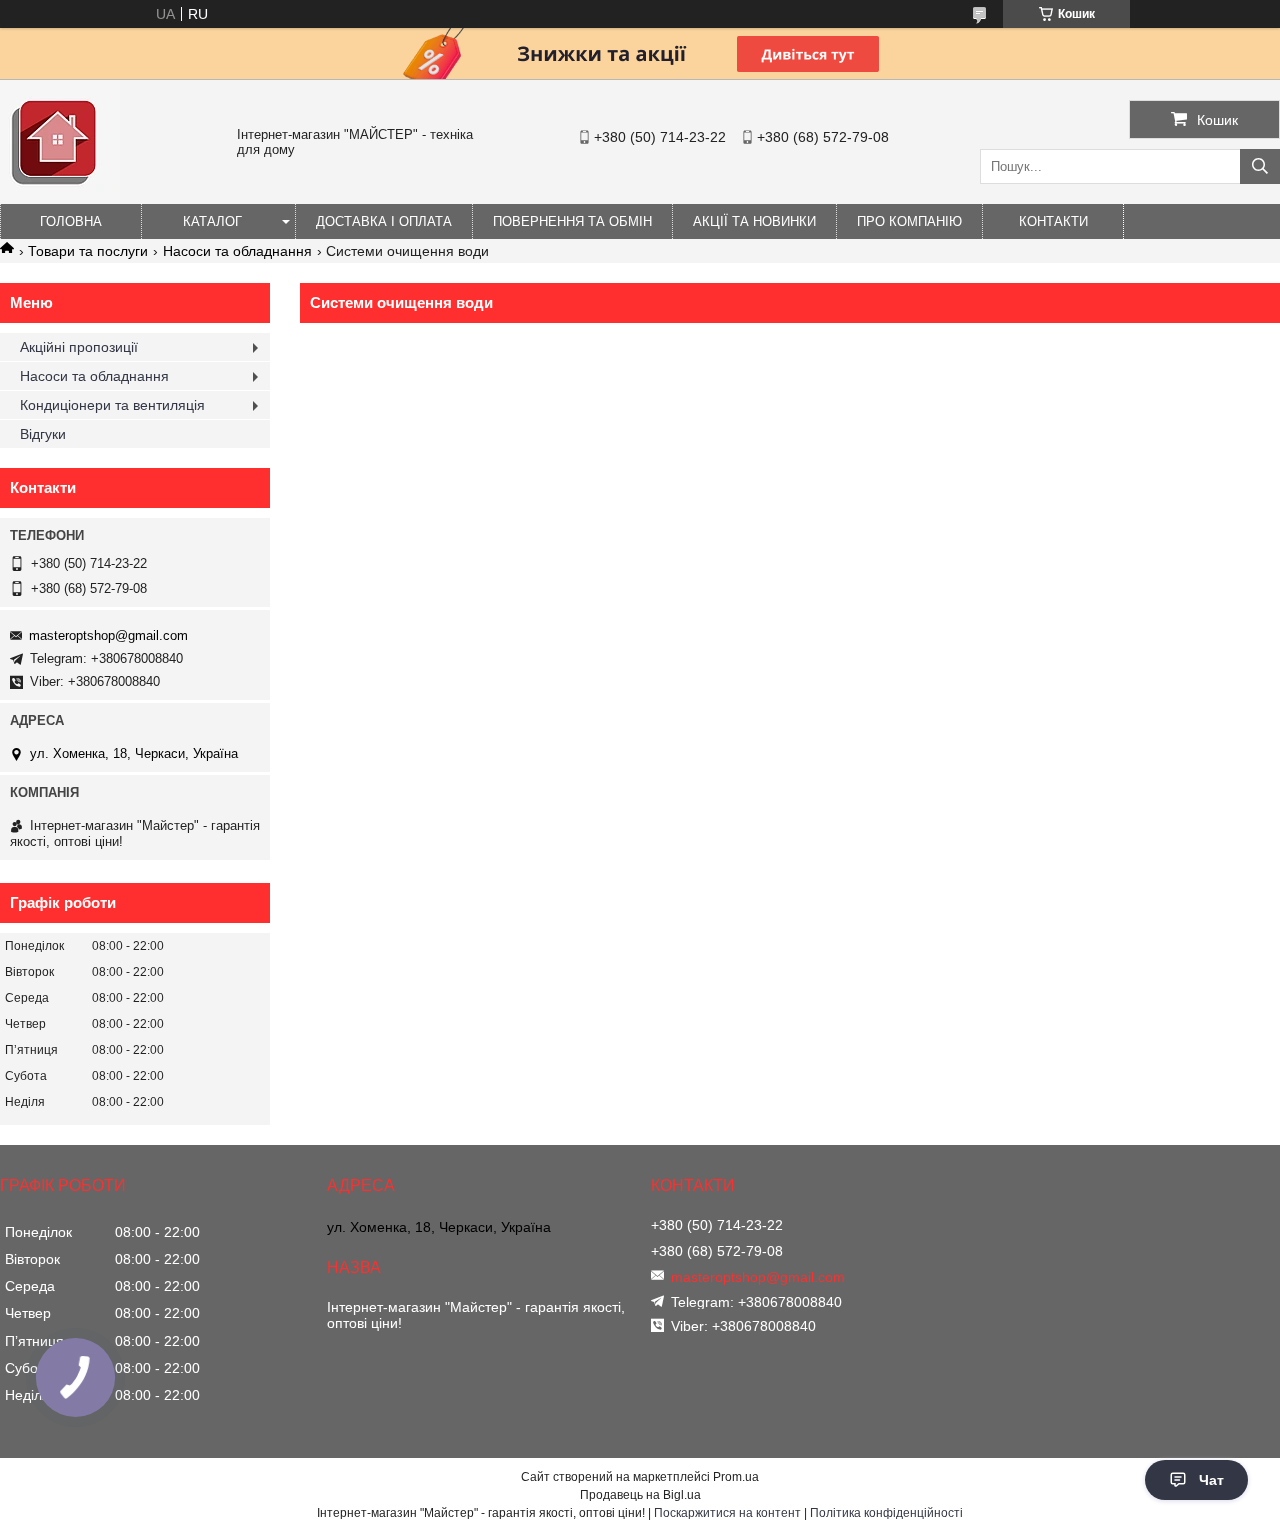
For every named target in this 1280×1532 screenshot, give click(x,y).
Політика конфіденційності (886, 1513)
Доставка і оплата (384, 221)
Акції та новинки (754, 221)
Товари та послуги (88, 251)
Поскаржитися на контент (727, 1513)
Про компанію (909, 221)
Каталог (212, 221)
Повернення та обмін (572, 221)
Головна (71, 221)
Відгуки (43, 434)
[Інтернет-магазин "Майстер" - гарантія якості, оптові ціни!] (60, 195)
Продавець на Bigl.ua (640, 1495)
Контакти (1053, 221)
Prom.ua (736, 1477)
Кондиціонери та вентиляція (112, 405)
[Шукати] (1260, 166)
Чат (1211, 1480)
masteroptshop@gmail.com (108, 635)
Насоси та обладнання (237, 251)
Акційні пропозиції (79, 347)
